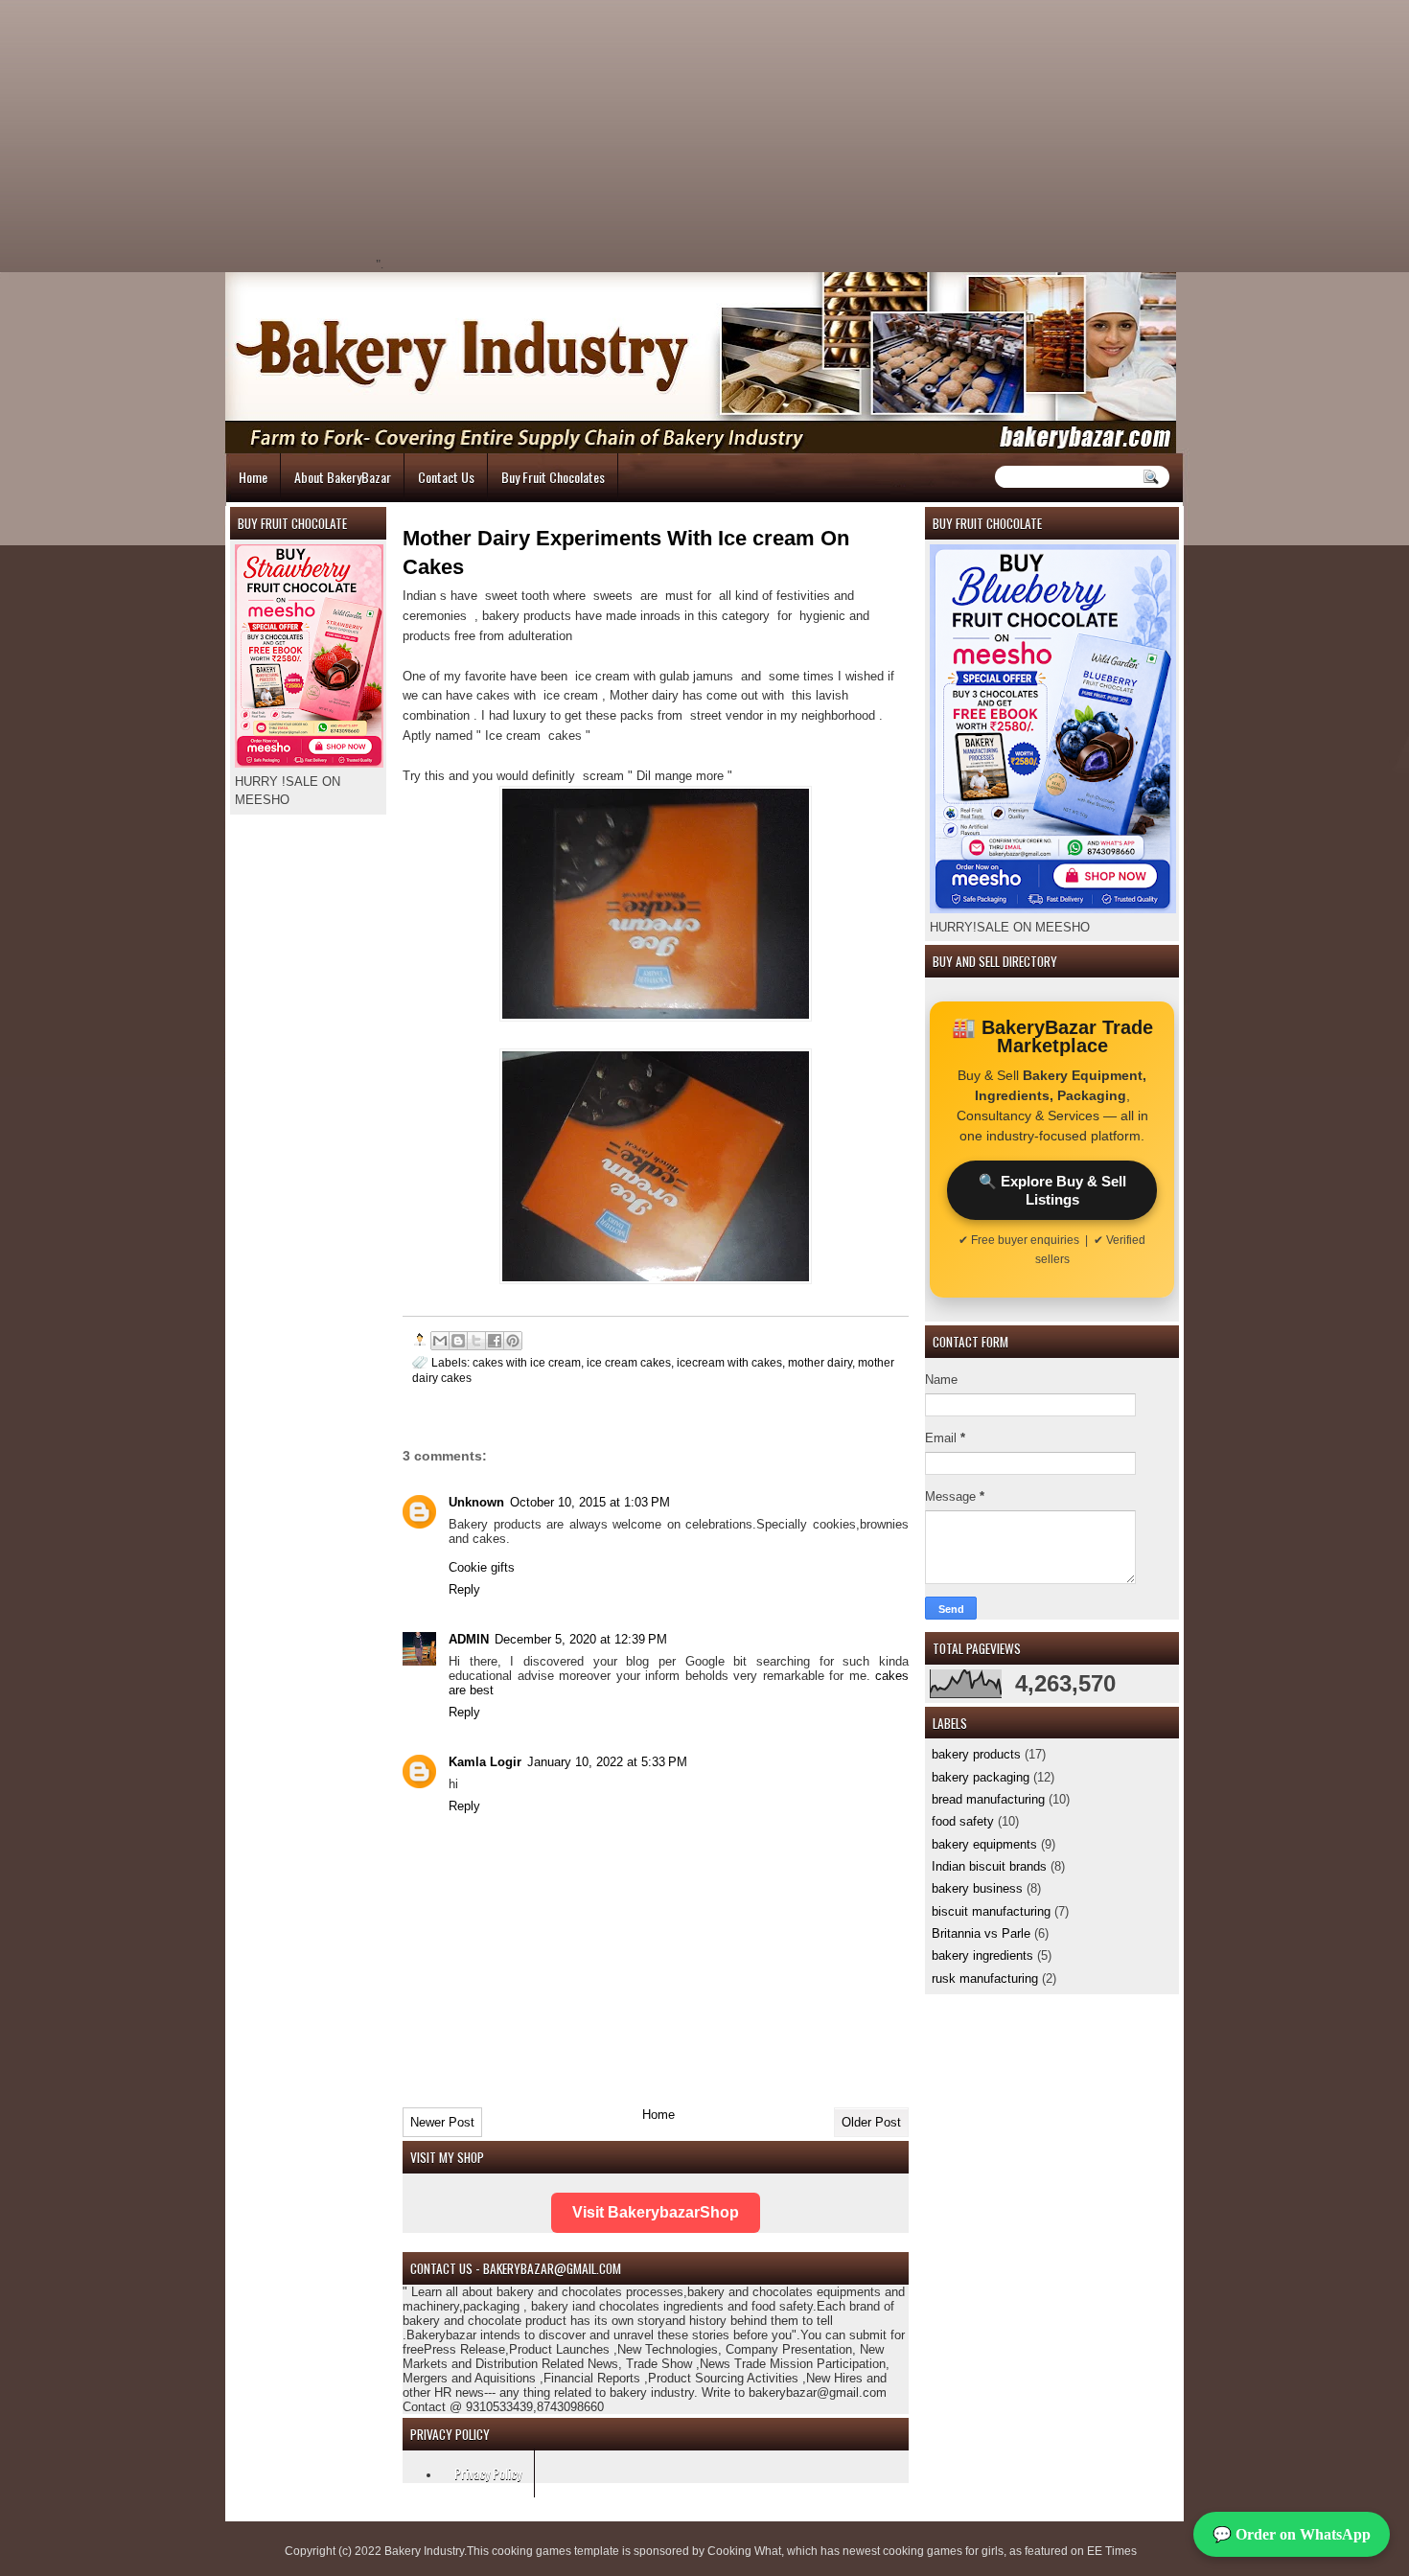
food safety (963, 1821)
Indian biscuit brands (989, 1866)
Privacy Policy (488, 2473)
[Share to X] (476, 1341)
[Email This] (440, 1341)
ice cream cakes (629, 1362)
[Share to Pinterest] (513, 1341)
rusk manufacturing (985, 1978)
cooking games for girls (943, 2551)
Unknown (476, 1502)
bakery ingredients (982, 1955)
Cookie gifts (482, 1567)
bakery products (976, 1754)
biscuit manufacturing (991, 1911)
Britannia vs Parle (981, 1933)
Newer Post (442, 2122)
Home (253, 477)
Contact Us (446, 477)
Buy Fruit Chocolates (553, 477)
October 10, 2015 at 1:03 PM (590, 1502)
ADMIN (469, 1639)
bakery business (977, 1888)
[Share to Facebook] (495, 1341)
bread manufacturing (988, 1799)
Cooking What (744, 2551)
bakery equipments (984, 1844)
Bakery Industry (424, 2551)
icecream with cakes (729, 1362)
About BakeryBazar (343, 477)
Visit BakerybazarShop (656, 2212)
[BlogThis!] (458, 1341)
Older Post (871, 2122)
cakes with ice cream (527, 1362)
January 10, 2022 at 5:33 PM (607, 1762)
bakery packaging (981, 1777)
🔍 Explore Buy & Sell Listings (1052, 1190)
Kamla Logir (485, 1762)
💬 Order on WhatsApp (1292, 2534)
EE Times (1112, 2551)
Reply (464, 1589)
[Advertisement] (547, 134)
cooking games (531, 2551)
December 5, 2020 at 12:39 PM (581, 1639)
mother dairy (820, 1362)
